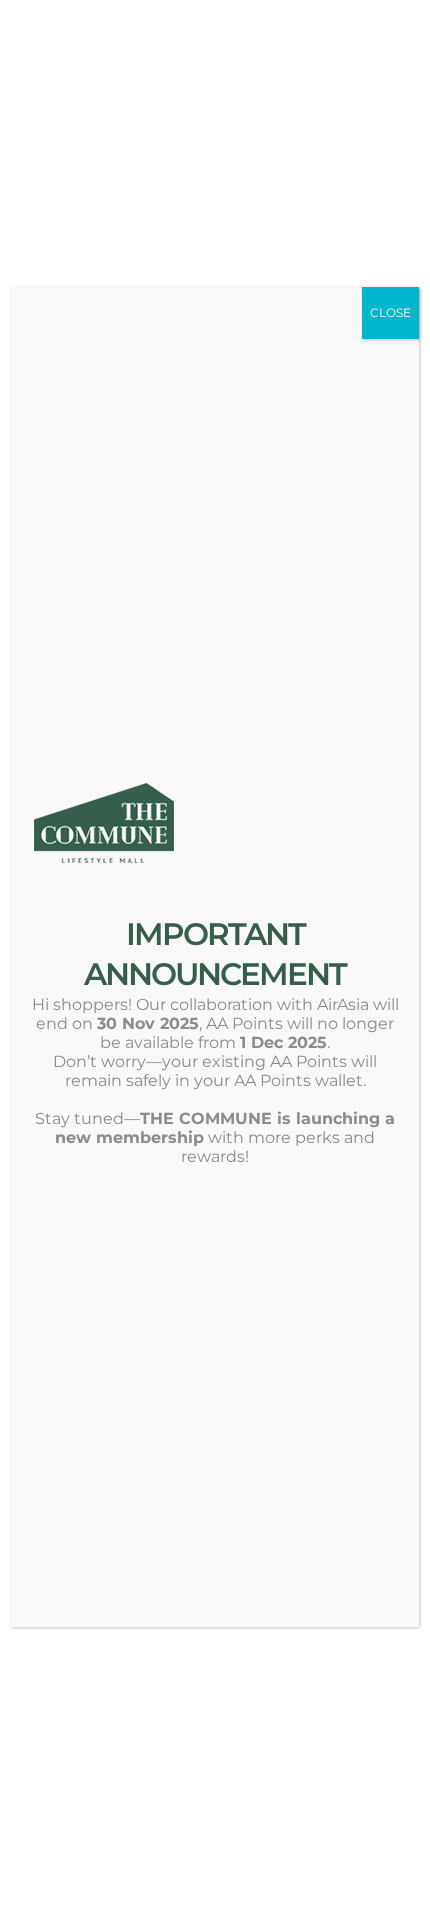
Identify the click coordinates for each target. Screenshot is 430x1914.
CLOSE (390, 312)
